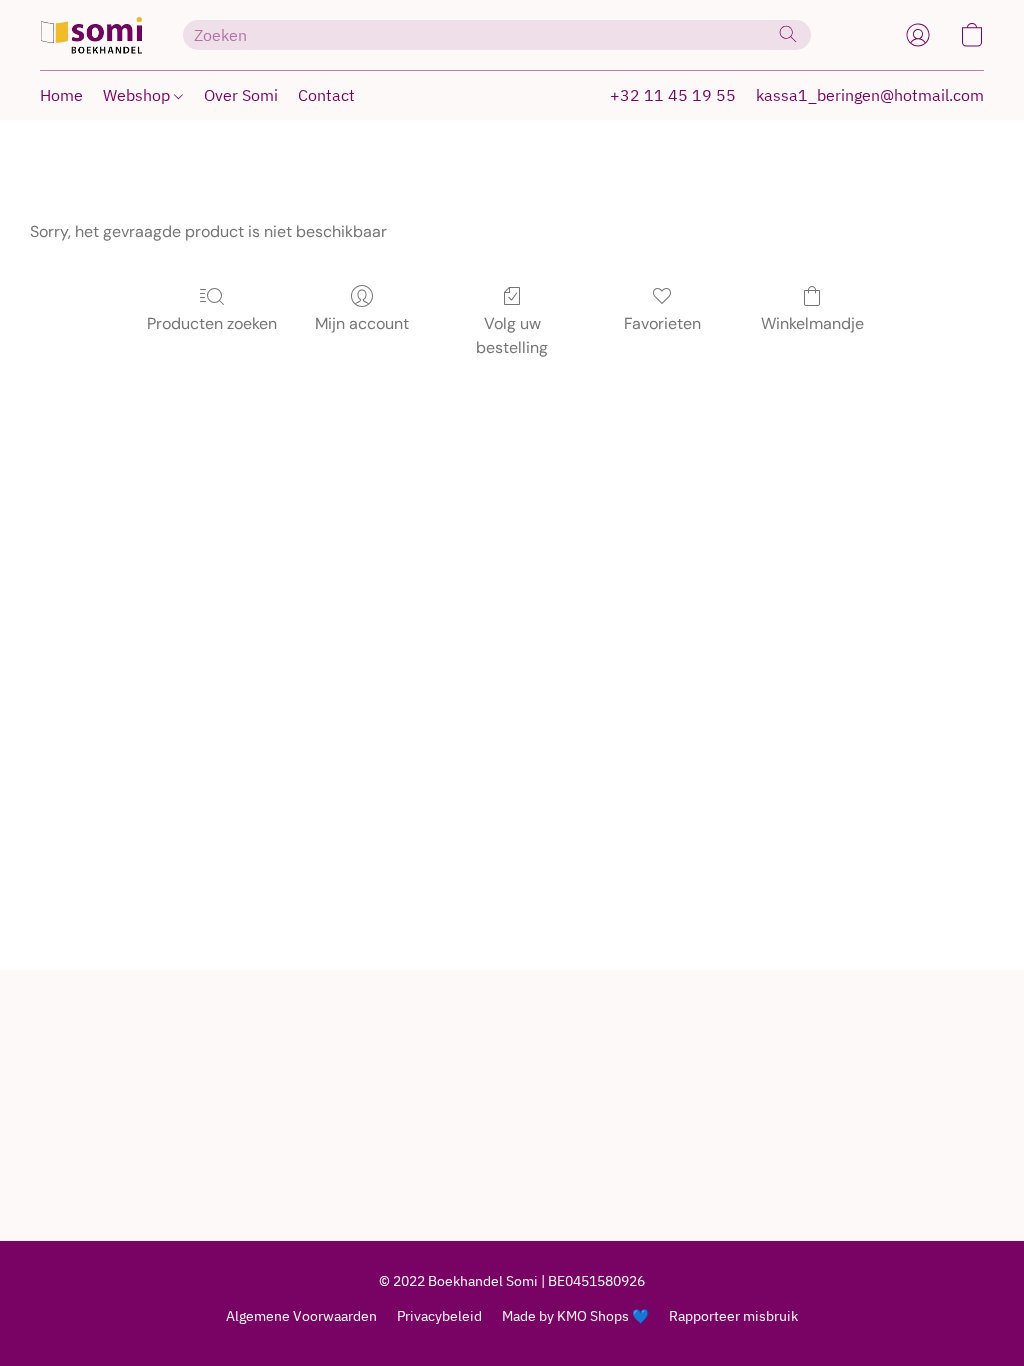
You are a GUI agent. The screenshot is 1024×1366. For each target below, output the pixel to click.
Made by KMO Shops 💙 (575, 1316)
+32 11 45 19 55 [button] (673, 95)
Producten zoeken (212, 323)
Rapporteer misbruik (733, 1316)
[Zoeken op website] (788, 34)
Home (61, 95)
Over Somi (241, 95)
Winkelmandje (812, 323)
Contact (326, 95)
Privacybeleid (439, 1316)
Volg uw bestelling (512, 335)
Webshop (138, 95)
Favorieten (662, 323)
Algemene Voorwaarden (301, 1316)
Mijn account (362, 323)
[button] (91, 35)
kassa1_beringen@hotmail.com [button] (870, 95)
